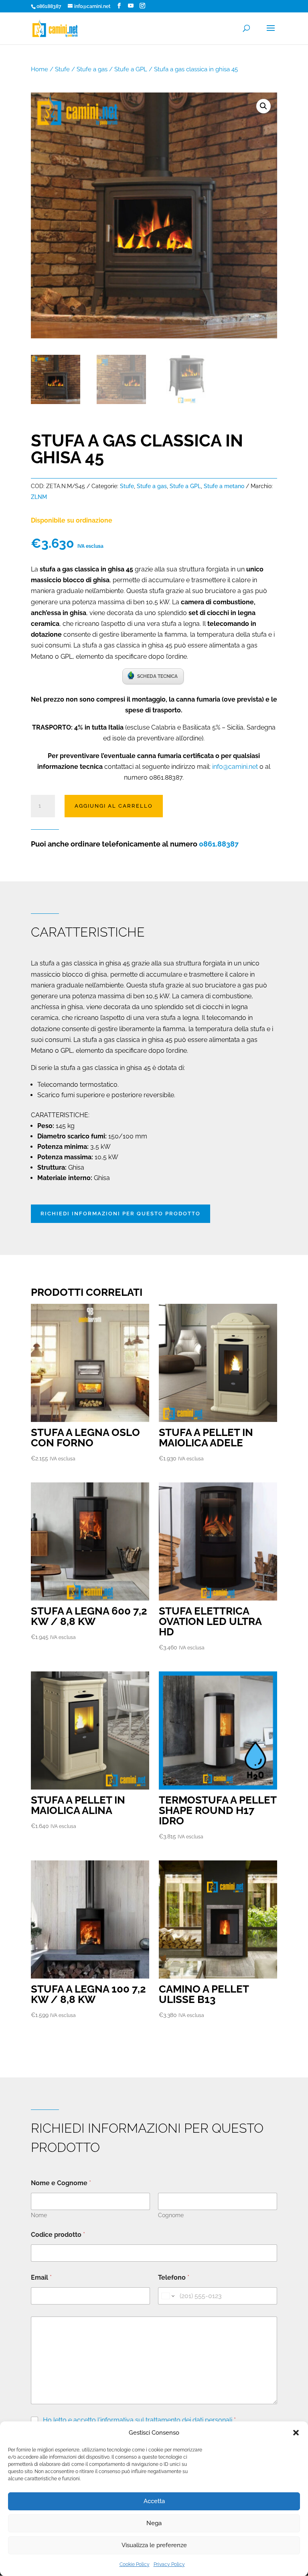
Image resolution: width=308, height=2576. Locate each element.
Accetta (154, 2501)
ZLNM (39, 497)
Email (41, 2277)
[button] (296, 2433)
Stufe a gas (92, 69)
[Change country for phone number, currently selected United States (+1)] (167, 2296)
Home (40, 69)
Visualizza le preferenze (154, 2545)
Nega (154, 2523)
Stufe (62, 69)
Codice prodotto (58, 2235)
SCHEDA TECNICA (157, 676)
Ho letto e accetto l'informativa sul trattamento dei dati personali (138, 2420)
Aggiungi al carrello (114, 806)
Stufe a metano (224, 486)
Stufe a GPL (131, 69)
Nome (39, 2215)
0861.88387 (219, 844)
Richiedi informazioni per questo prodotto (121, 1214)
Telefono (174, 2277)
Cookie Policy (135, 2564)
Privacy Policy (169, 2564)
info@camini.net (235, 767)
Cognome (171, 2215)
